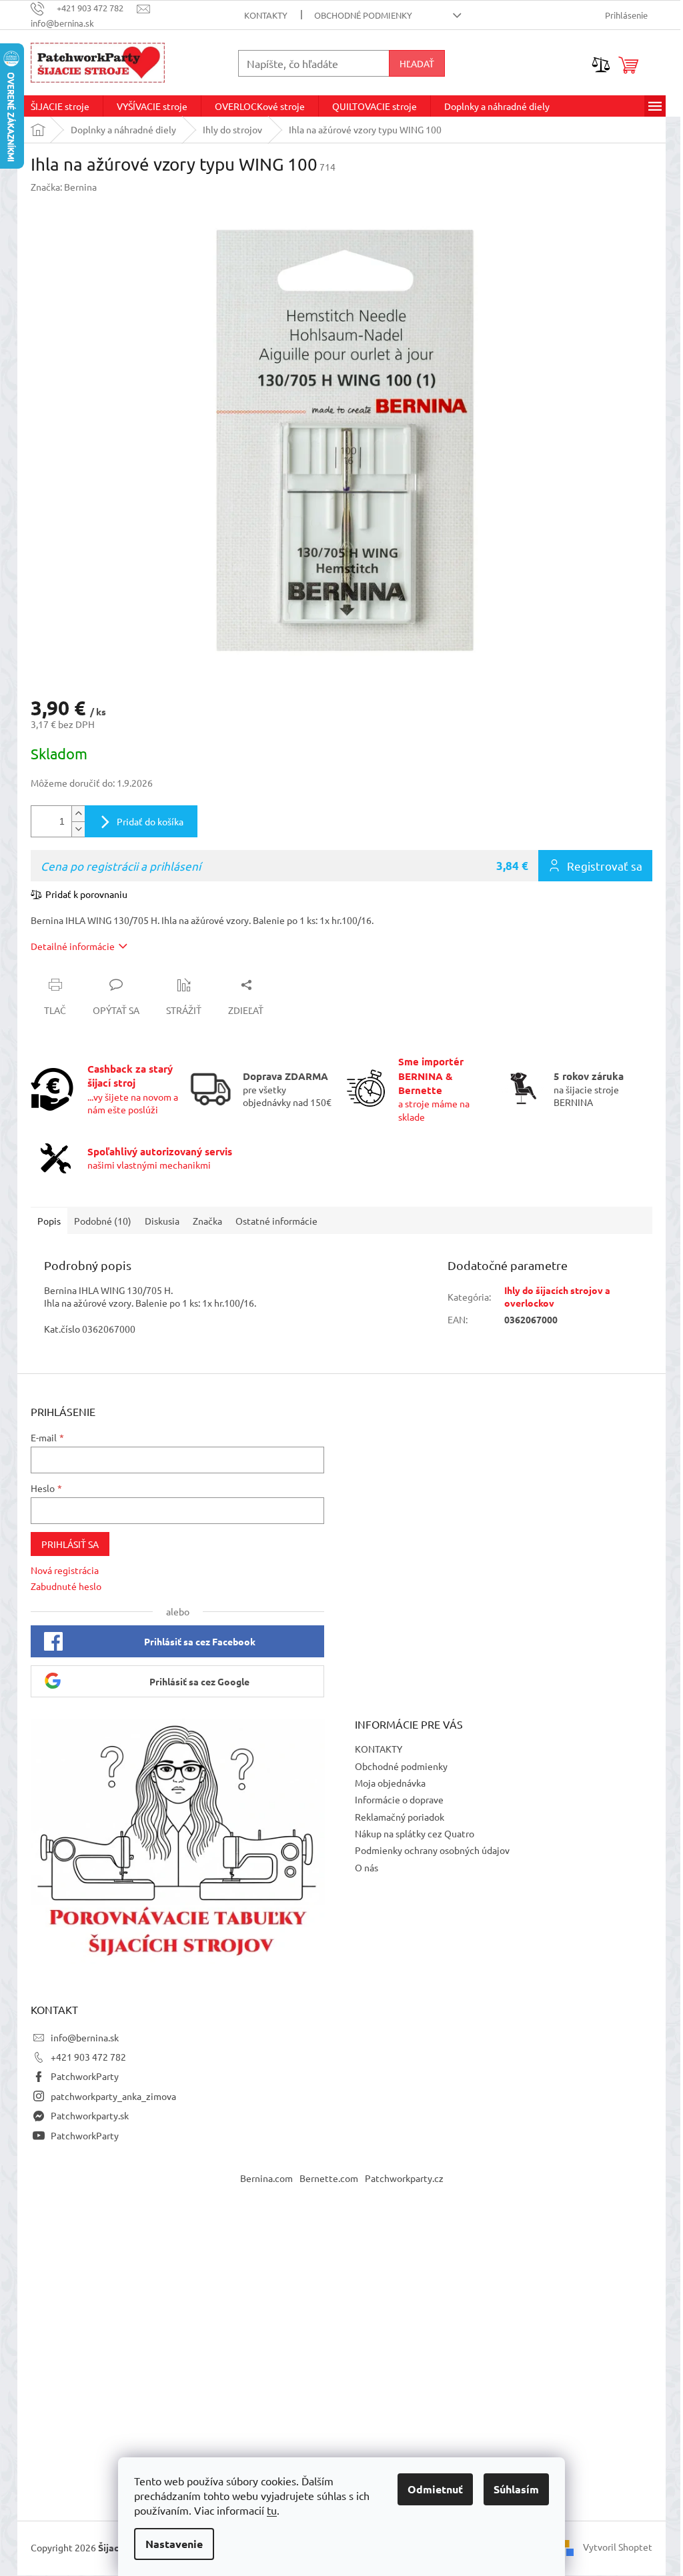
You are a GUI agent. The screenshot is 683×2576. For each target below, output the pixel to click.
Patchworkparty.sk (90, 2115)
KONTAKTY (266, 15)
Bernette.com (329, 2178)
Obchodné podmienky (363, 15)
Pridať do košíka (150, 821)
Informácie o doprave (399, 1799)
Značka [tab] (207, 1221)
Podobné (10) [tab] (103, 1221)
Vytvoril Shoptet (618, 2547)
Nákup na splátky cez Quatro (415, 1833)
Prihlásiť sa (70, 1544)
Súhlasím (516, 2489)
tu (272, 2510)
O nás (367, 1867)
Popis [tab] (49, 1221)
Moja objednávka (390, 1783)
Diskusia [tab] (162, 1221)
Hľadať (417, 63)
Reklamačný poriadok (400, 1817)
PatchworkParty (85, 2076)
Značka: (64, 187)
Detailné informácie (73, 946)
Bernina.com (266, 2178)
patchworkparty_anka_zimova (113, 2096)
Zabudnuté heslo (66, 1586)
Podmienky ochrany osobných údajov (432, 1850)
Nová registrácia (65, 1570)
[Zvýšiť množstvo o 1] (78, 814)
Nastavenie (174, 2544)
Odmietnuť (435, 2489)
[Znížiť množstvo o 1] (78, 829)
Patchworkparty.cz (404, 2178)
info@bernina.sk (85, 2037)
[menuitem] (60, 106)
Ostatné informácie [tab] (276, 1221)
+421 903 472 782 (88, 2057)
